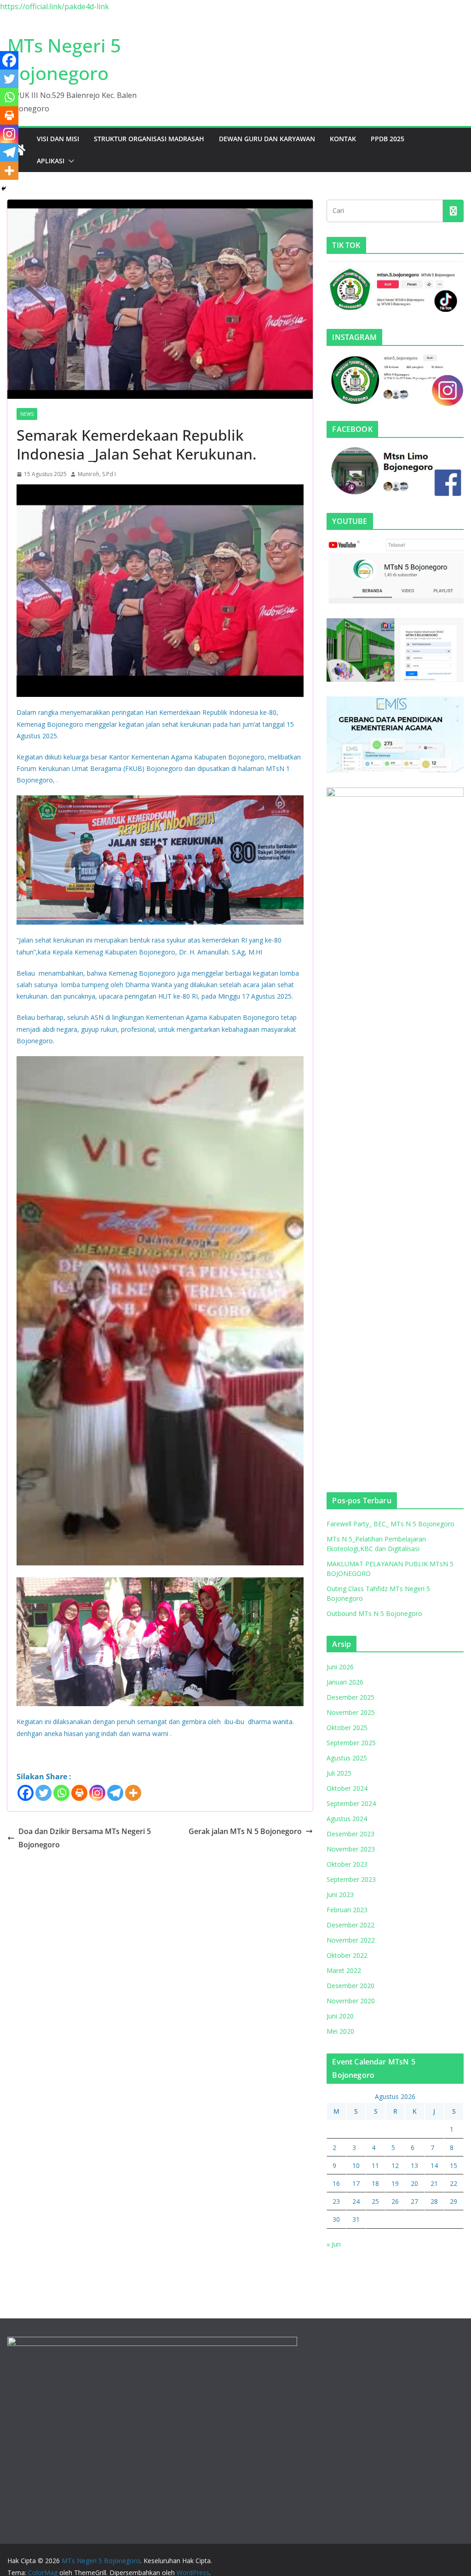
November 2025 (351, 1712)
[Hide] (4, 189)
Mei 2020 (340, 2031)
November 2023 (351, 1849)
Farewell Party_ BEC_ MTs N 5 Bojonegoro (391, 1524)
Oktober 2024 (347, 1788)
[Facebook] (26, 1793)
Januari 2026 (345, 1682)
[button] (69, 161)
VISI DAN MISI (58, 139)
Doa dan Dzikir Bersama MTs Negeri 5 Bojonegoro (85, 1838)
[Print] (79, 1793)
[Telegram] (115, 1793)
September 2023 (351, 1879)
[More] (133, 1793)
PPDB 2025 (388, 139)
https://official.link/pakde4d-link (55, 6)
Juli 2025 (339, 1773)
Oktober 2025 (347, 1728)
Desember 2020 (350, 1986)
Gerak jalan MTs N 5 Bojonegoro (245, 1831)
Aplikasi (51, 161)
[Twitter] (43, 1793)
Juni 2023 (340, 1895)
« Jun (334, 2244)
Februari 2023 (347, 1910)
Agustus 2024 (347, 1819)
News (27, 414)
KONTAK (343, 139)
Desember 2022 (350, 1925)
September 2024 (351, 1803)
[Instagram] (97, 1793)
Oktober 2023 (347, 1864)
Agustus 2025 (347, 1758)
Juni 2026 (340, 1667)
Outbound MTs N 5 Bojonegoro (374, 1613)
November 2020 (351, 2001)
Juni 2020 (340, 2016)
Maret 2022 (344, 1970)
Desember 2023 (350, 1834)
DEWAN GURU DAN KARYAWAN (267, 139)
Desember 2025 (350, 1697)
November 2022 (351, 1940)
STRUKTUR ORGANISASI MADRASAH (149, 139)
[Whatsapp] (61, 1793)
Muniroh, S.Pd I (97, 474)
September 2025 (351, 1743)
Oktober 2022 (347, 1955)
